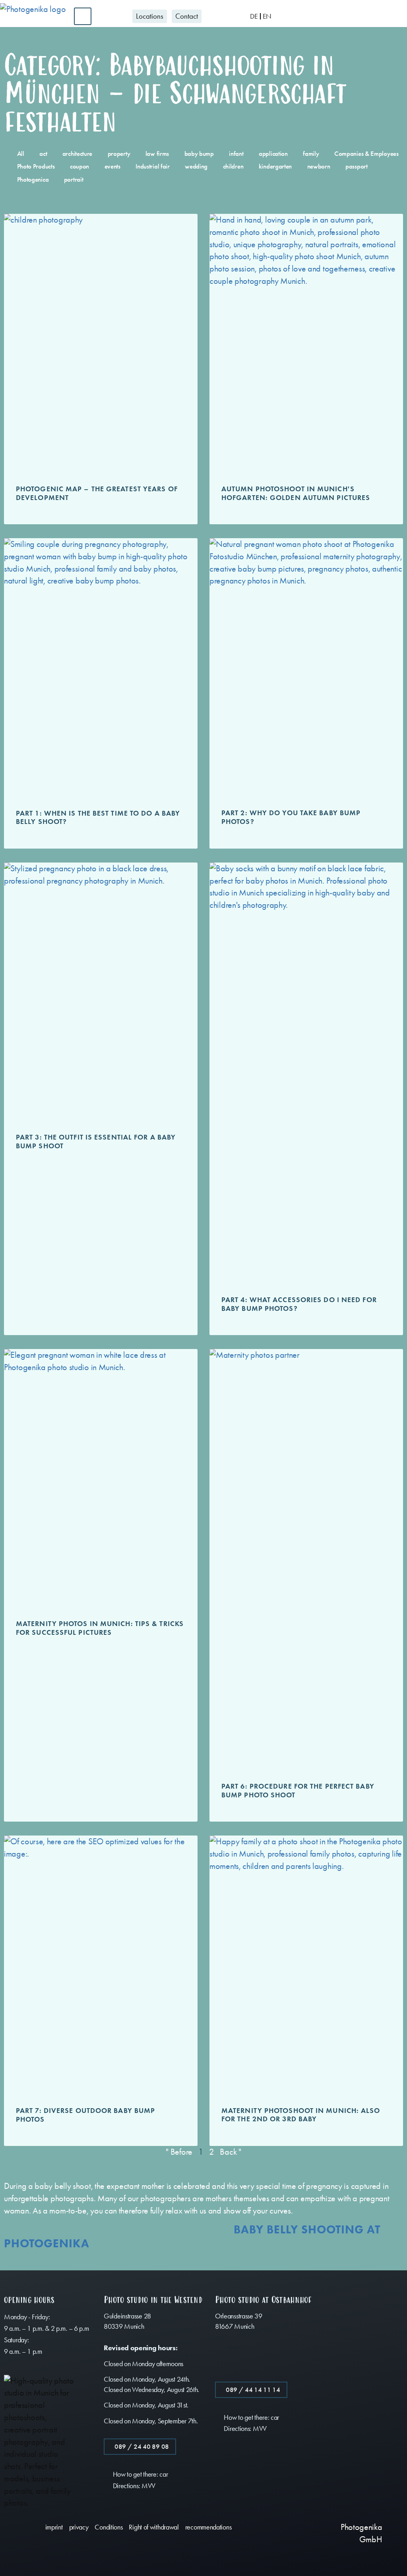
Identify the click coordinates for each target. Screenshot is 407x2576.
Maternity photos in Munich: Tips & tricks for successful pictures (100, 1628)
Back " (230, 2152)
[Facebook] (295, 2531)
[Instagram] (295, 2555)
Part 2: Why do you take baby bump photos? (291, 817)
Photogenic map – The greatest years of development (97, 493)
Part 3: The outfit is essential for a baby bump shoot (96, 1142)
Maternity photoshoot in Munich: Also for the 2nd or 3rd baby (301, 2115)
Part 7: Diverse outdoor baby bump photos (85, 2115)
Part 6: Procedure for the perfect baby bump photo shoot (298, 1791)
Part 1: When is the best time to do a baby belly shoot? (98, 818)
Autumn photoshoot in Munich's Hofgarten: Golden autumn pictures (296, 493)
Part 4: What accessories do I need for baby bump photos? (299, 1304)
